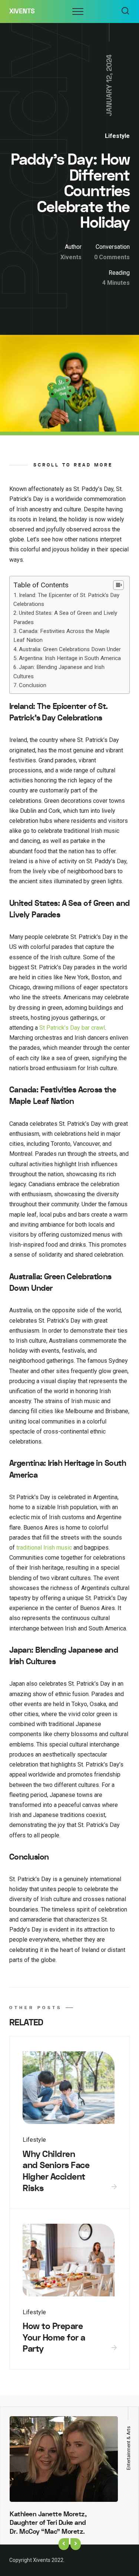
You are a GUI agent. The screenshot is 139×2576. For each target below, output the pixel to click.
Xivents (22, 11)
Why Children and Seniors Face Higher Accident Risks (56, 2171)
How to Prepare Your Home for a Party (54, 2338)
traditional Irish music (44, 1548)
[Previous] (64, 2544)
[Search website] (125, 11)
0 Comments (112, 257)
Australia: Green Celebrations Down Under (70, 649)
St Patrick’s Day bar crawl (72, 1028)
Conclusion (33, 685)
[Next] (76, 2544)
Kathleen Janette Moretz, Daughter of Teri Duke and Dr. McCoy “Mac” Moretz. (48, 2523)
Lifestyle (117, 136)
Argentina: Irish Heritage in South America (70, 658)
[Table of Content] (118, 585)
